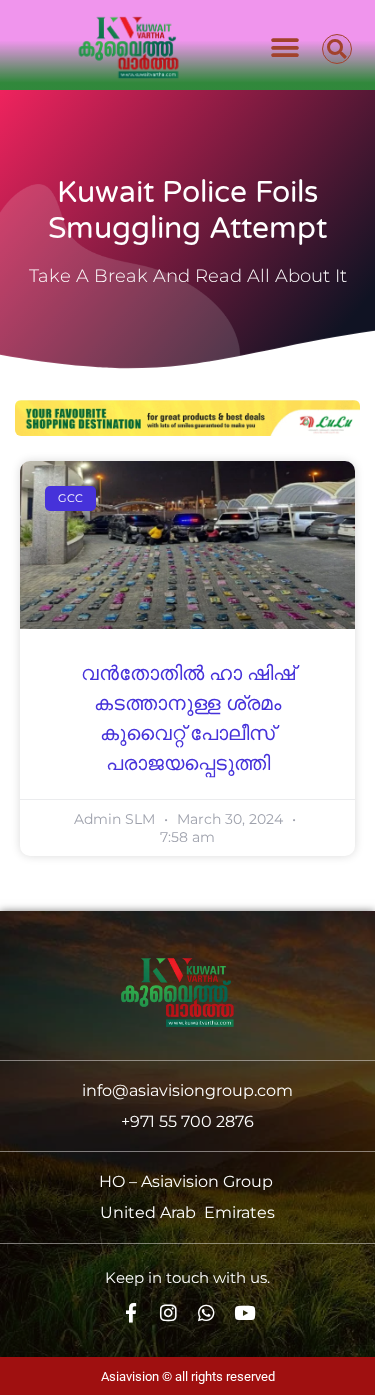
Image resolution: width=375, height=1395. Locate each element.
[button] (285, 47)
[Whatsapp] (206, 1313)
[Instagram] (168, 1313)
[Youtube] (244, 1313)
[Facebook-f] (130, 1313)
